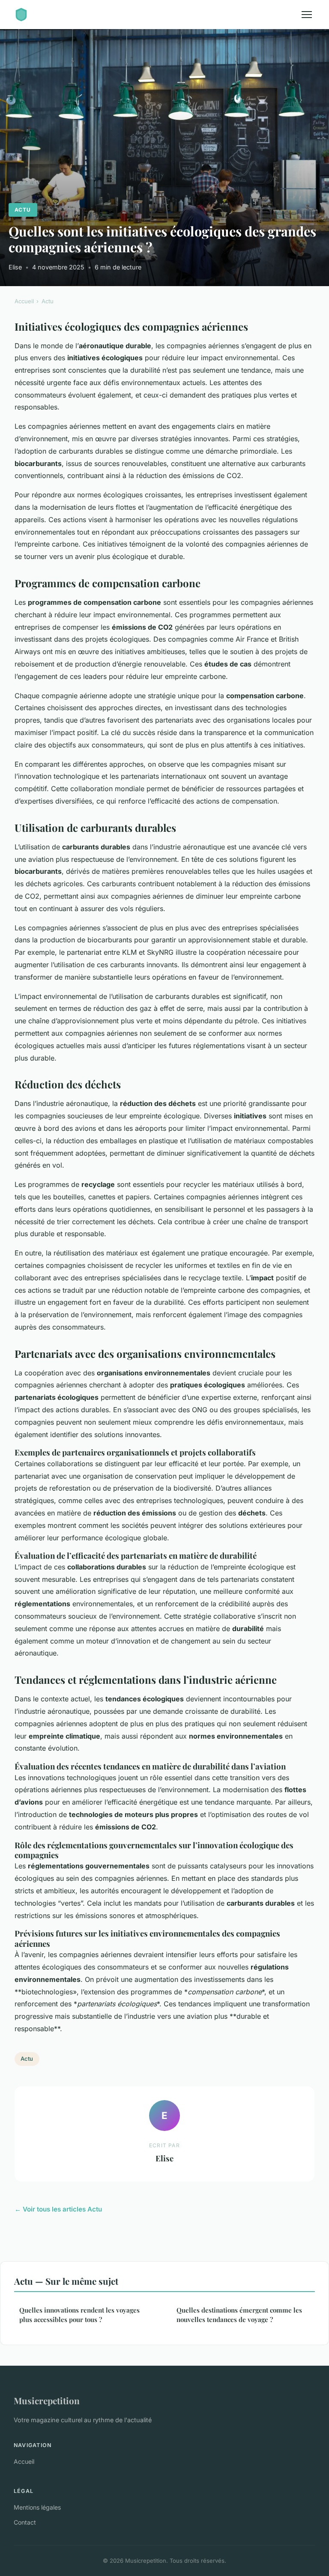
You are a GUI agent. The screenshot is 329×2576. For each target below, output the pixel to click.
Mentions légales (37, 2507)
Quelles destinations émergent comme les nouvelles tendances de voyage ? (239, 2315)
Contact (25, 2522)
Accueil (24, 301)
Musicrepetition (47, 2400)
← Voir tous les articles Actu (58, 2209)
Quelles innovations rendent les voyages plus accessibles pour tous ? (79, 2315)
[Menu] (307, 15)
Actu (23, 210)
